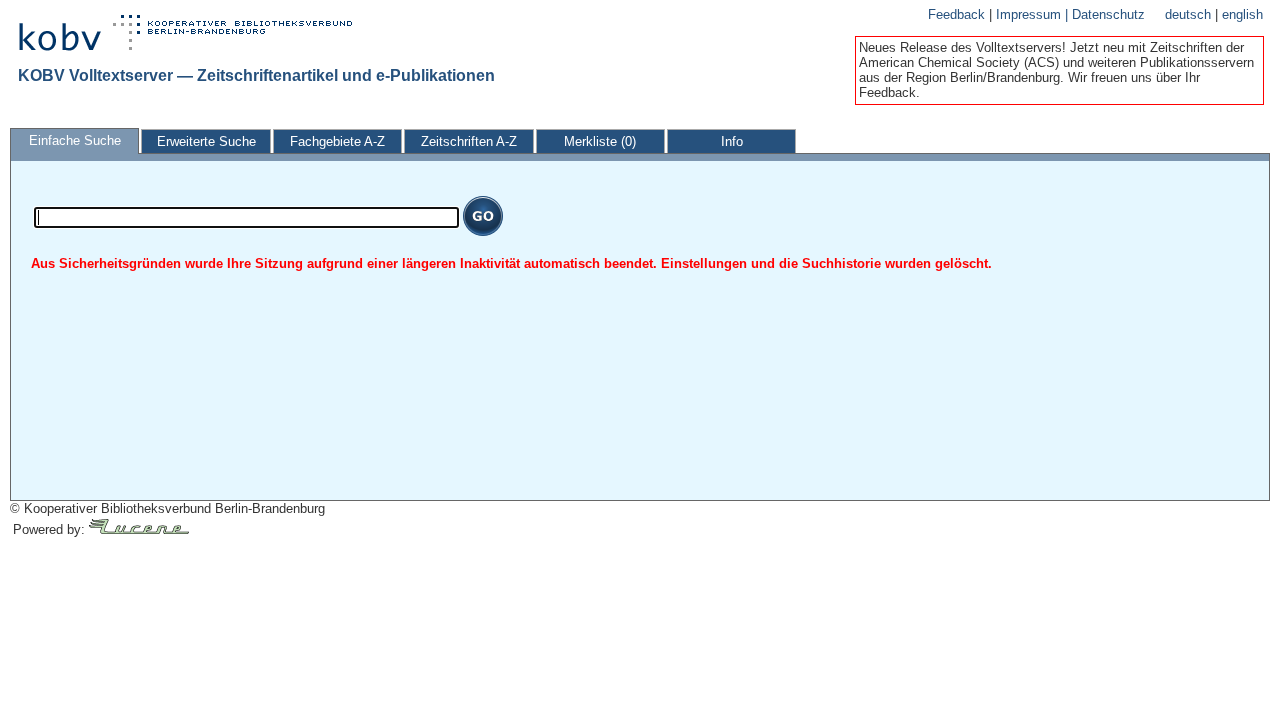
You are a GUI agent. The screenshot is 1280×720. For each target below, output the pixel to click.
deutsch (1190, 14)
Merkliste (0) (600, 141)
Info (732, 141)
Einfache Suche (75, 140)
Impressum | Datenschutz (1070, 14)
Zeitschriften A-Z (469, 141)
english (1242, 14)
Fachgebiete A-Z (337, 141)
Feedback (958, 14)
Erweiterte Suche (206, 141)
